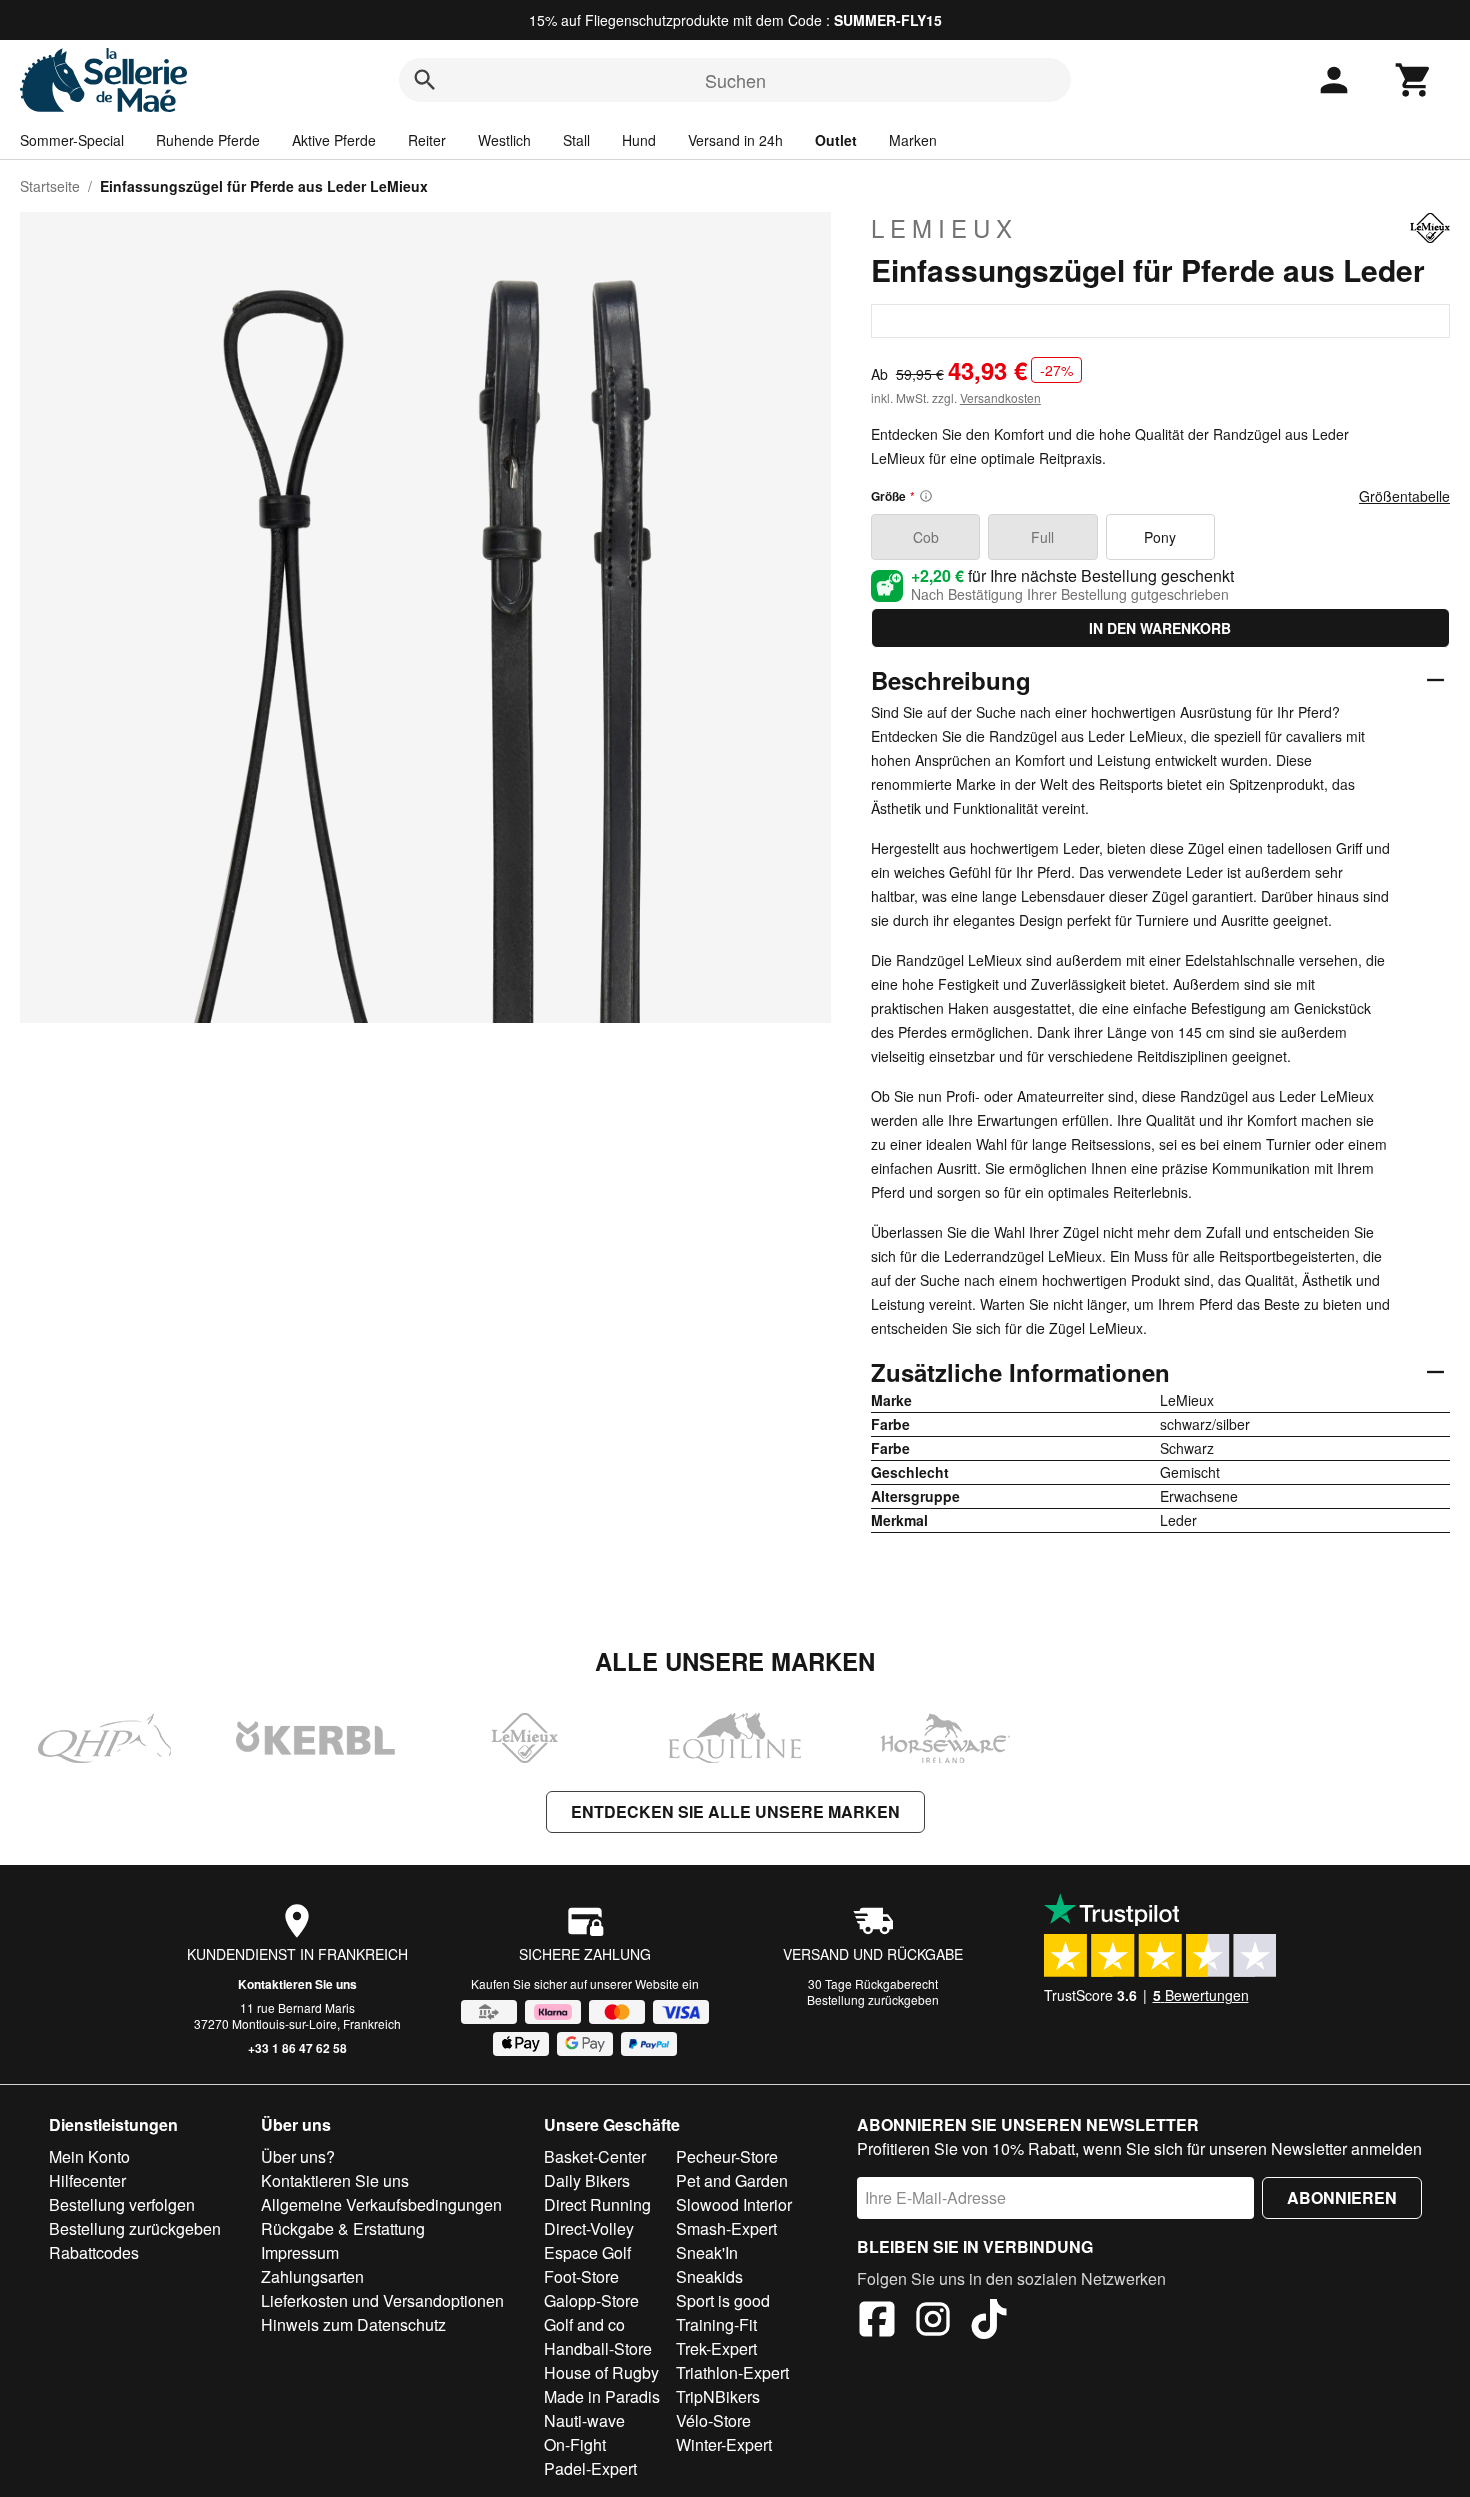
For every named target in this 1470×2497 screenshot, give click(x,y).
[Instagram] (933, 2322)
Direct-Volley (589, 2228)
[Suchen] (425, 80)
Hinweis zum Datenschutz (353, 2324)
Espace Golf (587, 2252)
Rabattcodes (94, 2252)
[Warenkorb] (1414, 80)
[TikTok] (989, 2322)
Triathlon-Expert (732, 2372)
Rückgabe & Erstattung (343, 2228)
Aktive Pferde (334, 140)
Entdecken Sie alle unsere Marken (735, 1811)
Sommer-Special (72, 140)
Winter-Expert (724, 2444)
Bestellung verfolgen (122, 2204)
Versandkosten (1000, 397)
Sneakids (709, 2276)
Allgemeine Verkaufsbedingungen (381, 2204)
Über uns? (298, 2156)
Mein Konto (89, 2156)
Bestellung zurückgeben (873, 1999)
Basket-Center (595, 2156)
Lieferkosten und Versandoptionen (382, 2300)
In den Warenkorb (1160, 628)
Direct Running (597, 2204)
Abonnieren (1342, 2197)
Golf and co (584, 2324)
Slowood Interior (734, 2204)
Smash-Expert (726, 2228)
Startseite (50, 186)
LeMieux (944, 228)
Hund (639, 140)
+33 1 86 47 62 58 (297, 2048)
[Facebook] (877, 2322)
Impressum (300, 2252)
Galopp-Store (591, 2300)
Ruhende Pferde (208, 140)
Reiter (427, 140)
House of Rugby (601, 2372)
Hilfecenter (87, 2180)
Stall (576, 140)
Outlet (836, 140)
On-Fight (575, 2444)
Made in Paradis (602, 2396)
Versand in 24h (735, 140)
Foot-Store (581, 2276)
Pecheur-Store (727, 2156)
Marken (913, 140)
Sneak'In (707, 2252)
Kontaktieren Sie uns (297, 1984)
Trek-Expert (716, 2348)
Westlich (504, 140)
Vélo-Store (713, 2420)
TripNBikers (718, 2396)
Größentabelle (1404, 496)
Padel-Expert (590, 2468)
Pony (1160, 537)
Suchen (735, 80)
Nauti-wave (584, 2420)
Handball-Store (598, 2348)
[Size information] (926, 496)
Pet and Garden (732, 2180)
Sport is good (723, 2300)
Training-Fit (716, 2324)
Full (1042, 537)
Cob (926, 537)
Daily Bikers (587, 2180)
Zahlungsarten (312, 2276)
